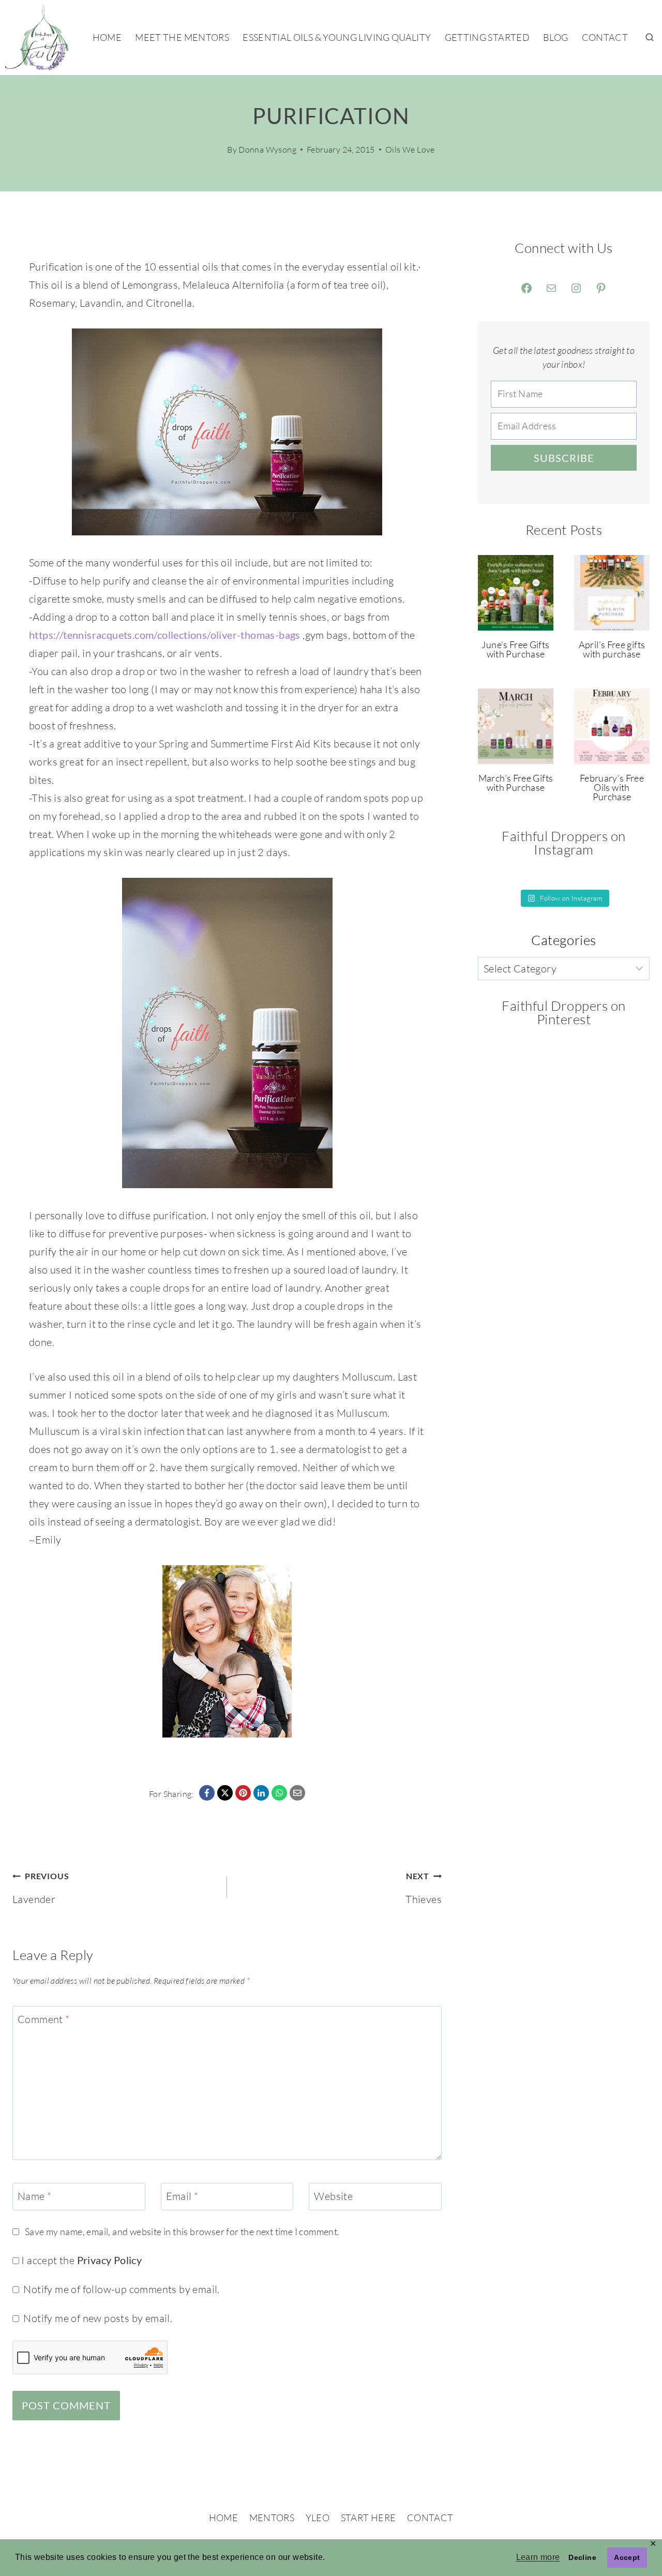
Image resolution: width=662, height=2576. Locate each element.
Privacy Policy (110, 2260)
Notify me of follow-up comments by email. (121, 2289)
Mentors (272, 2518)
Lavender (41, 1888)
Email (182, 2196)
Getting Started (487, 37)
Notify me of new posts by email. (98, 2318)
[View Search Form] (650, 38)
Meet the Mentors (182, 37)
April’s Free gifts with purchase (612, 649)
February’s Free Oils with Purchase (612, 787)
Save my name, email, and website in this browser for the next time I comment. (182, 2231)
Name (34, 2196)
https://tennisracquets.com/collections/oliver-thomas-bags (165, 635)
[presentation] (516, 593)
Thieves (424, 1888)
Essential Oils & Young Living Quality (337, 37)
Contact (605, 37)
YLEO (318, 2518)
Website (333, 2196)
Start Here (368, 2518)
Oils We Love (410, 149)
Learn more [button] (538, 2557)
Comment (44, 2019)
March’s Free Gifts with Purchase (516, 783)
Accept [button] (627, 2557)
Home (107, 37)
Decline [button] (582, 2557)
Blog (555, 37)
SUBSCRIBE (564, 458)
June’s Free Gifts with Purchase (515, 649)
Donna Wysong (267, 149)
